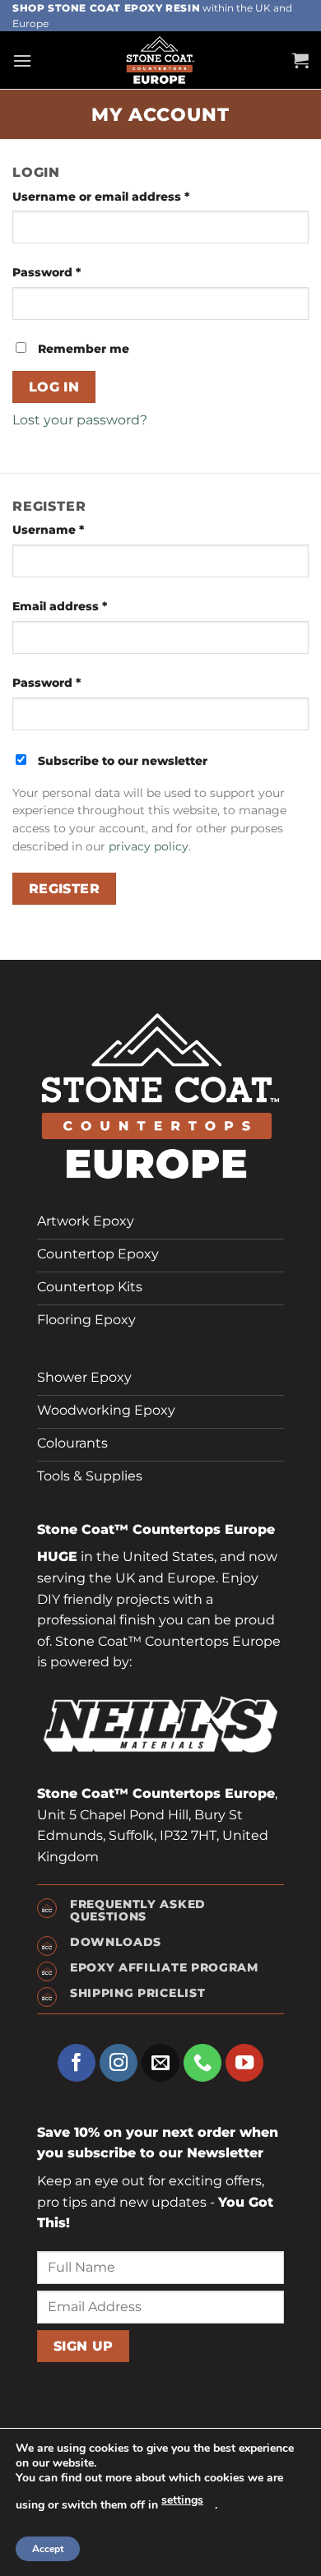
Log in (54, 387)
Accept (48, 2549)
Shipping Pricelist (137, 1993)
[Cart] (300, 60)
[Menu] (22, 60)
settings (182, 2500)
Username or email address (101, 197)
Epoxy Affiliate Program (164, 1967)
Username (48, 530)
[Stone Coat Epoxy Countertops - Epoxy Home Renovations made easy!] (160, 60)
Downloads (116, 1942)
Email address (60, 606)
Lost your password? (80, 420)
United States (168, 1557)
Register (65, 889)
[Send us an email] (161, 2063)
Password (47, 272)
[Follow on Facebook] (77, 2063)
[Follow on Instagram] (119, 2063)
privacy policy (149, 846)
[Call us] (203, 2063)
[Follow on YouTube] (245, 2063)
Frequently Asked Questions (138, 1910)
